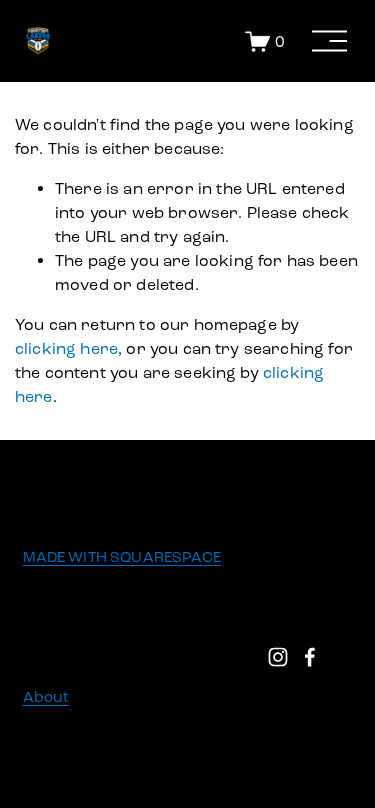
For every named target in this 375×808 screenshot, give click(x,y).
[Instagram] (278, 657)
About (46, 697)
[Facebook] (310, 657)
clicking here (66, 348)
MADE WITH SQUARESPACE (122, 557)
